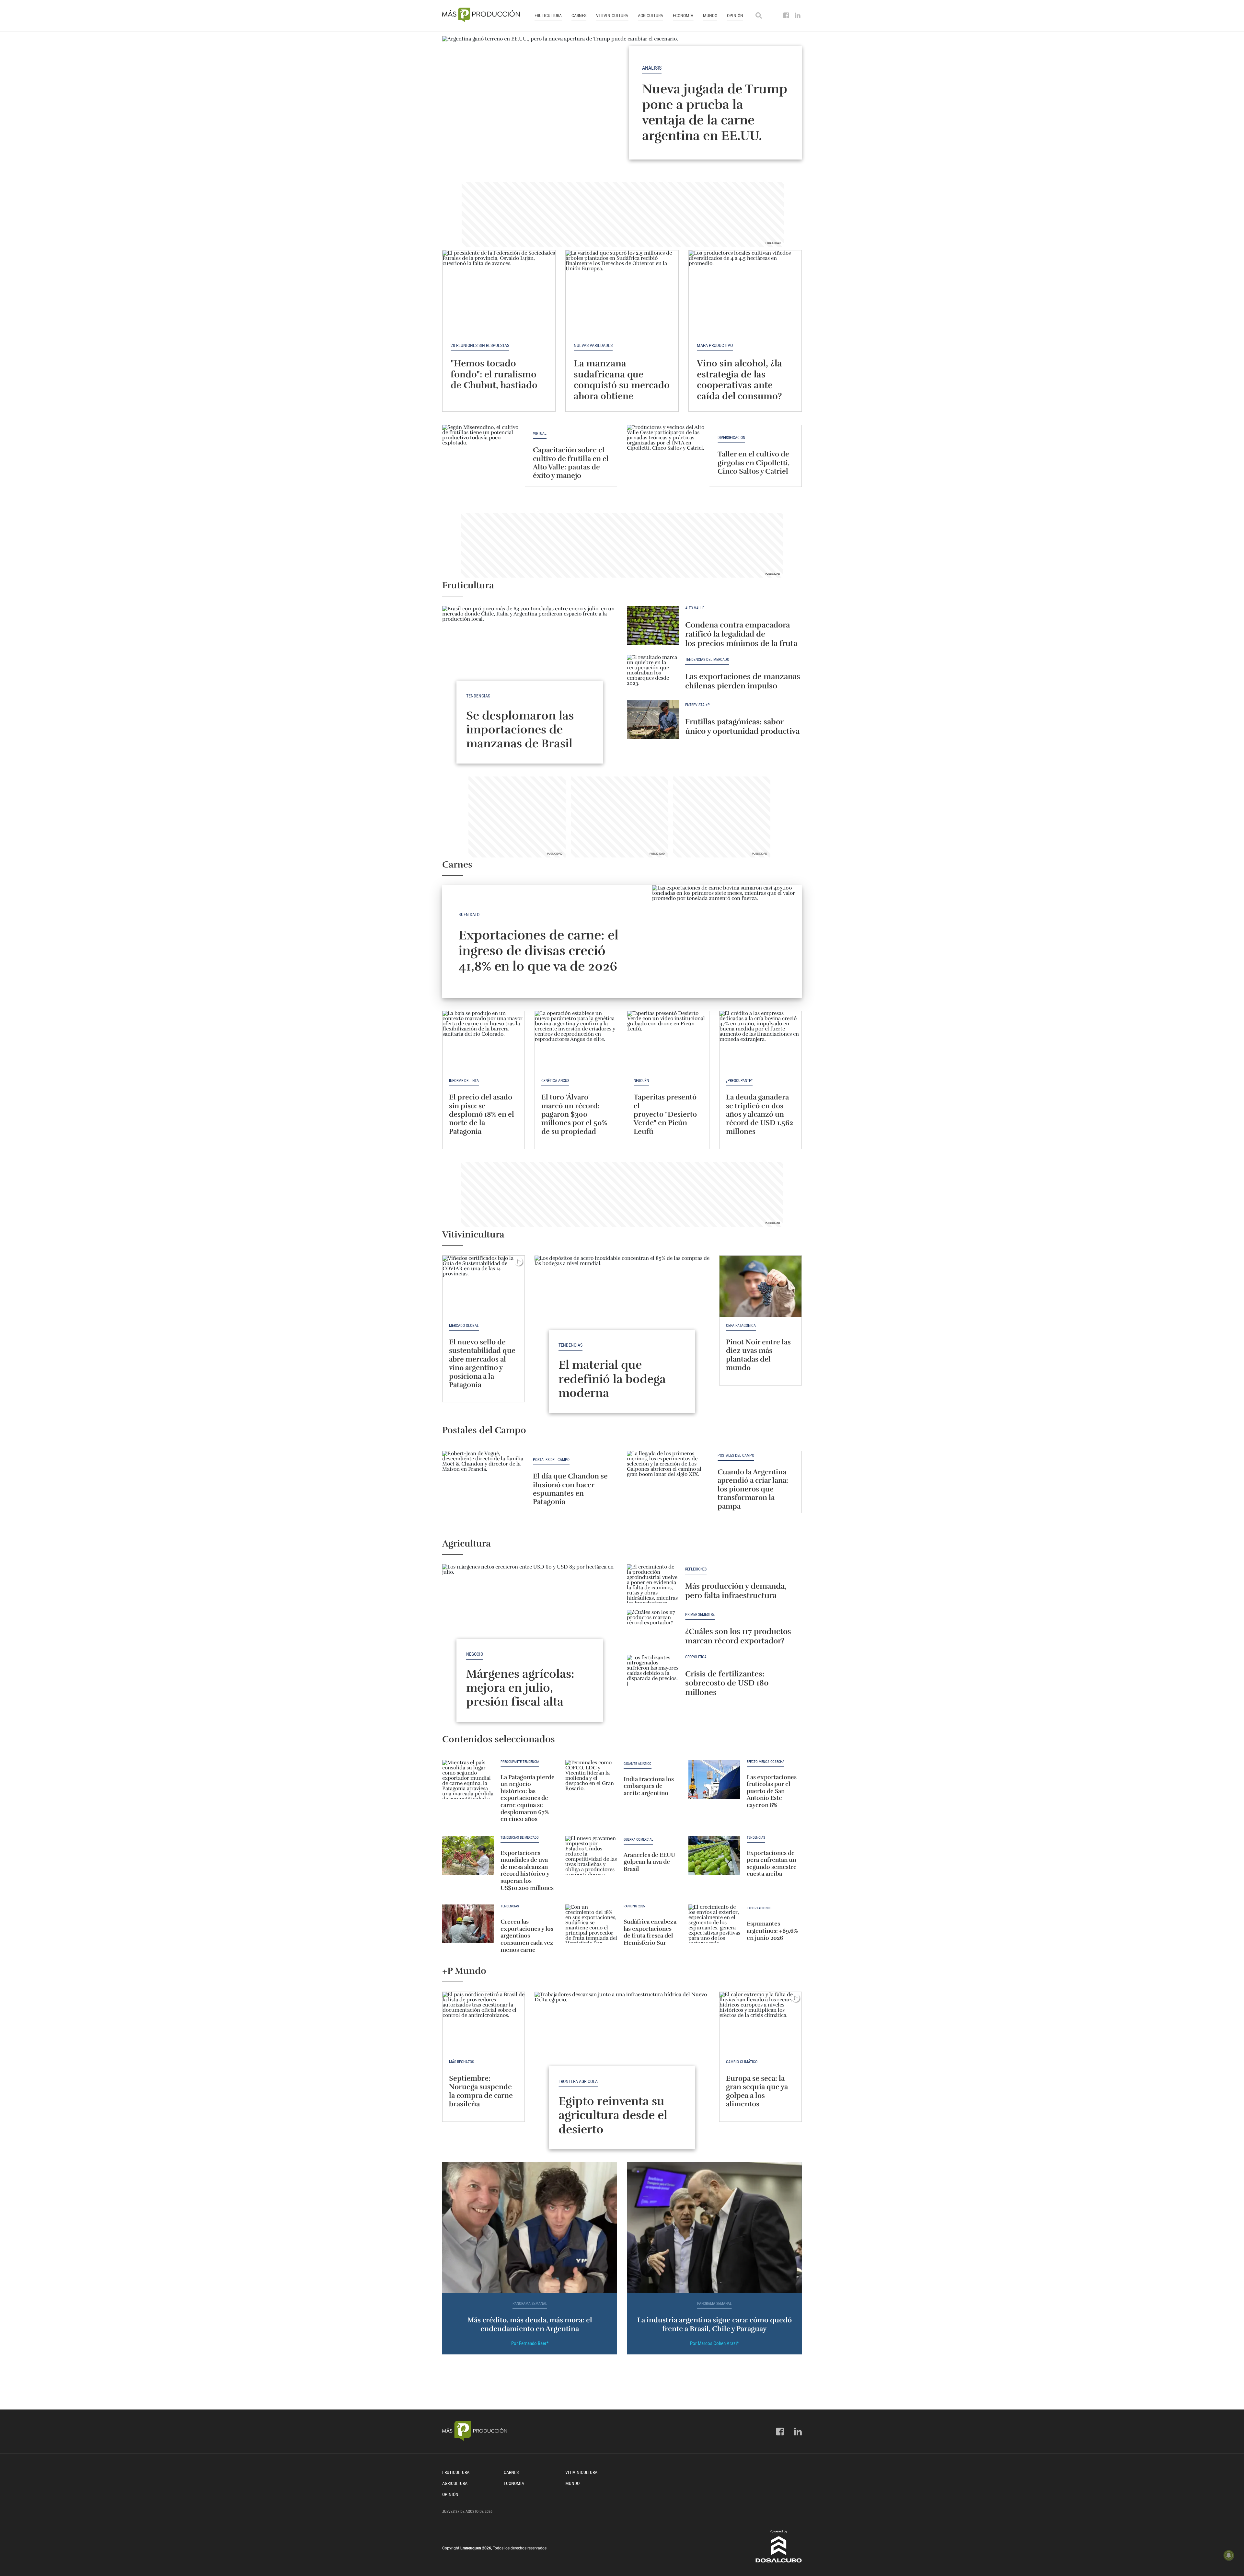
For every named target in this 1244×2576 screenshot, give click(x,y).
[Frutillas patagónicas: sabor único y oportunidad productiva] (653, 719)
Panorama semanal (530, 2304)
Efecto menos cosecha (766, 1762)
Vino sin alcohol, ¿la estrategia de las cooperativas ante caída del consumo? (739, 380)
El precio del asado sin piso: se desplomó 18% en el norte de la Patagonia (482, 1114)
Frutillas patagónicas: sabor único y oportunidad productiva (742, 726)
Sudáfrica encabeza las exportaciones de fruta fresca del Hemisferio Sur (650, 1932)
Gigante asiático (638, 1764)
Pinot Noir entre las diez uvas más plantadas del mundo (758, 1355)
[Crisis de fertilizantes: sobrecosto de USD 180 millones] (653, 1674)
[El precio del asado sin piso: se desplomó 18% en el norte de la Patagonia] (484, 1042)
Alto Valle (695, 608)
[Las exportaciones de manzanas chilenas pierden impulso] (653, 674)
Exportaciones (759, 1908)
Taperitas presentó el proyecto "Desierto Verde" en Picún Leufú (665, 1114)
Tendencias (478, 696)
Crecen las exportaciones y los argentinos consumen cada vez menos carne (527, 1936)
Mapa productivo (715, 345)
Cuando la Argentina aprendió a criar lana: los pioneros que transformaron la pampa (753, 1489)
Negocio (475, 1654)
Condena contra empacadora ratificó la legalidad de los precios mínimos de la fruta (741, 634)
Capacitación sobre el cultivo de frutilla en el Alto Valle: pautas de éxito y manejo (571, 463)
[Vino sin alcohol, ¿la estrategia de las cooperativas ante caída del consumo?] (745, 293)
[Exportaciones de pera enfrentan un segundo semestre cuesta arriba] (714, 1855)
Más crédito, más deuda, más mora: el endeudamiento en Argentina (530, 2324)
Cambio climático (742, 2062)
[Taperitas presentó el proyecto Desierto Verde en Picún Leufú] (668, 1042)
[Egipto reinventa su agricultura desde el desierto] (622, 2057)
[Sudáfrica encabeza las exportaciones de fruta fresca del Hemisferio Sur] (591, 1924)
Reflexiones (696, 1569)
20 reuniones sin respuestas (480, 345)
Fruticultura (548, 16)
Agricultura (651, 16)
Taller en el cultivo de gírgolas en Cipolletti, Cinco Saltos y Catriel (754, 463)
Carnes (579, 16)
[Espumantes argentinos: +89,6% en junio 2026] (714, 1924)
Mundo (710, 16)
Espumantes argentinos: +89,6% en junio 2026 (772, 1931)
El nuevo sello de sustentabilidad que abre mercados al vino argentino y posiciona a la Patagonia (482, 1363)
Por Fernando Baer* (530, 2343)
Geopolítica (696, 1657)
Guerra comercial (638, 1840)
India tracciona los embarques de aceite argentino (649, 1786)
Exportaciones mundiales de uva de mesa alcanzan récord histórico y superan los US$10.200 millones (527, 1870)
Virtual (540, 434)
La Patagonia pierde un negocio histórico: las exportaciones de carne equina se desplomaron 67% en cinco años (528, 1798)
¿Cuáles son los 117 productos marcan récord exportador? (738, 1636)
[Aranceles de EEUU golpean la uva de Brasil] (591, 1855)
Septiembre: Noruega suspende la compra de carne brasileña (481, 2091)
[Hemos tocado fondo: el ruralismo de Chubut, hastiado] (499, 293)
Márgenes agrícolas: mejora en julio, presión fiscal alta (520, 1688)
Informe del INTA (464, 1081)
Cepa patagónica (741, 1326)
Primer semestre (700, 1615)
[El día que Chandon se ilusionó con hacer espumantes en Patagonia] (484, 1482)
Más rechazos (461, 2062)
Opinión (735, 16)
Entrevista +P (697, 705)
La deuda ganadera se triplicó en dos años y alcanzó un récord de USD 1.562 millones (760, 1114)
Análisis (652, 68)
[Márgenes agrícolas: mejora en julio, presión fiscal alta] (530, 1630)
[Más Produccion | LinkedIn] (798, 16)
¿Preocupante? (739, 1081)
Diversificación (731, 438)
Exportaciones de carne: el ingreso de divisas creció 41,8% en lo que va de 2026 (538, 951)
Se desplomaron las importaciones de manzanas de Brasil (520, 730)
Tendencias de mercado (520, 1838)
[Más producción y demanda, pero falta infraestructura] (653, 1584)
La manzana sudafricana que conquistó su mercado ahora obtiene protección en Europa (622, 385)
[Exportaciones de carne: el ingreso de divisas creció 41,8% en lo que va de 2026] (727, 942)
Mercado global (464, 1326)
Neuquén (641, 1081)
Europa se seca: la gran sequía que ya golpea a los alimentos (757, 2091)
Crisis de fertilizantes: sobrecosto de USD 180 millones (727, 1683)
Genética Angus (555, 1081)
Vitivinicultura (612, 16)
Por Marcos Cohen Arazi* (714, 2343)
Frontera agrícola (578, 2081)
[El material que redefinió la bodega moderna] (622, 1321)
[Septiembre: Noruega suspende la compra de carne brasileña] (484, 2023)
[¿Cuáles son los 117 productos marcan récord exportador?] (653, 1629)
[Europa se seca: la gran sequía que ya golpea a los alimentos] (760, 2023)
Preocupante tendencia (520, 1762)
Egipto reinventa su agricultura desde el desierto (613, 2115)
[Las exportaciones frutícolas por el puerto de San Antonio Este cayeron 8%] (714, 1779)
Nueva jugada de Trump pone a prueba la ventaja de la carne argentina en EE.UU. (715, 112)
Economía (683, 16)
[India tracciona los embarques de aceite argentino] (591, 1779)
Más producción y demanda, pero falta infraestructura (736, 1591)
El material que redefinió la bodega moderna (612, 1379)
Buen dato (469, 914)
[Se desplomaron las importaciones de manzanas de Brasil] (530, 672)
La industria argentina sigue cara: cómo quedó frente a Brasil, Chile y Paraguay (714, 2324)
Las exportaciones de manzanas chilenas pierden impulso (743, 681)
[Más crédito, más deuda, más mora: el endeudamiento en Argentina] (530, 2228)
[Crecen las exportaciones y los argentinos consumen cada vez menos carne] (468, 1924)
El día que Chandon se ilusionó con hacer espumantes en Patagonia (570, 1489)
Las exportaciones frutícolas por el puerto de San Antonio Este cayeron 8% (772, 1791)
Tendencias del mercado (707, 660)
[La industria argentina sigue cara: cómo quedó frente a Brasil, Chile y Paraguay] (714, 2228)
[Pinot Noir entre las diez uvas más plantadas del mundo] (760, 1286)
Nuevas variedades (593, 345)
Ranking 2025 (634, 1906)
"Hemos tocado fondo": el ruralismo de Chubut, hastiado (494, 374)
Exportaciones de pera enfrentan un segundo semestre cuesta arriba (772, 1863)
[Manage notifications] (1229, 2555)
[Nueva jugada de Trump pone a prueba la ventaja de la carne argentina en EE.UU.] (622, 103)
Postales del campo (551, 1460)
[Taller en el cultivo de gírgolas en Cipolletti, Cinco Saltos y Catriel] (668, 456)
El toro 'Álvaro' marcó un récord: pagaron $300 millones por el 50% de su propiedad (574, 1114)
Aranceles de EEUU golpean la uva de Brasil (649, 1862)
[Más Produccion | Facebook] (786, 16)
